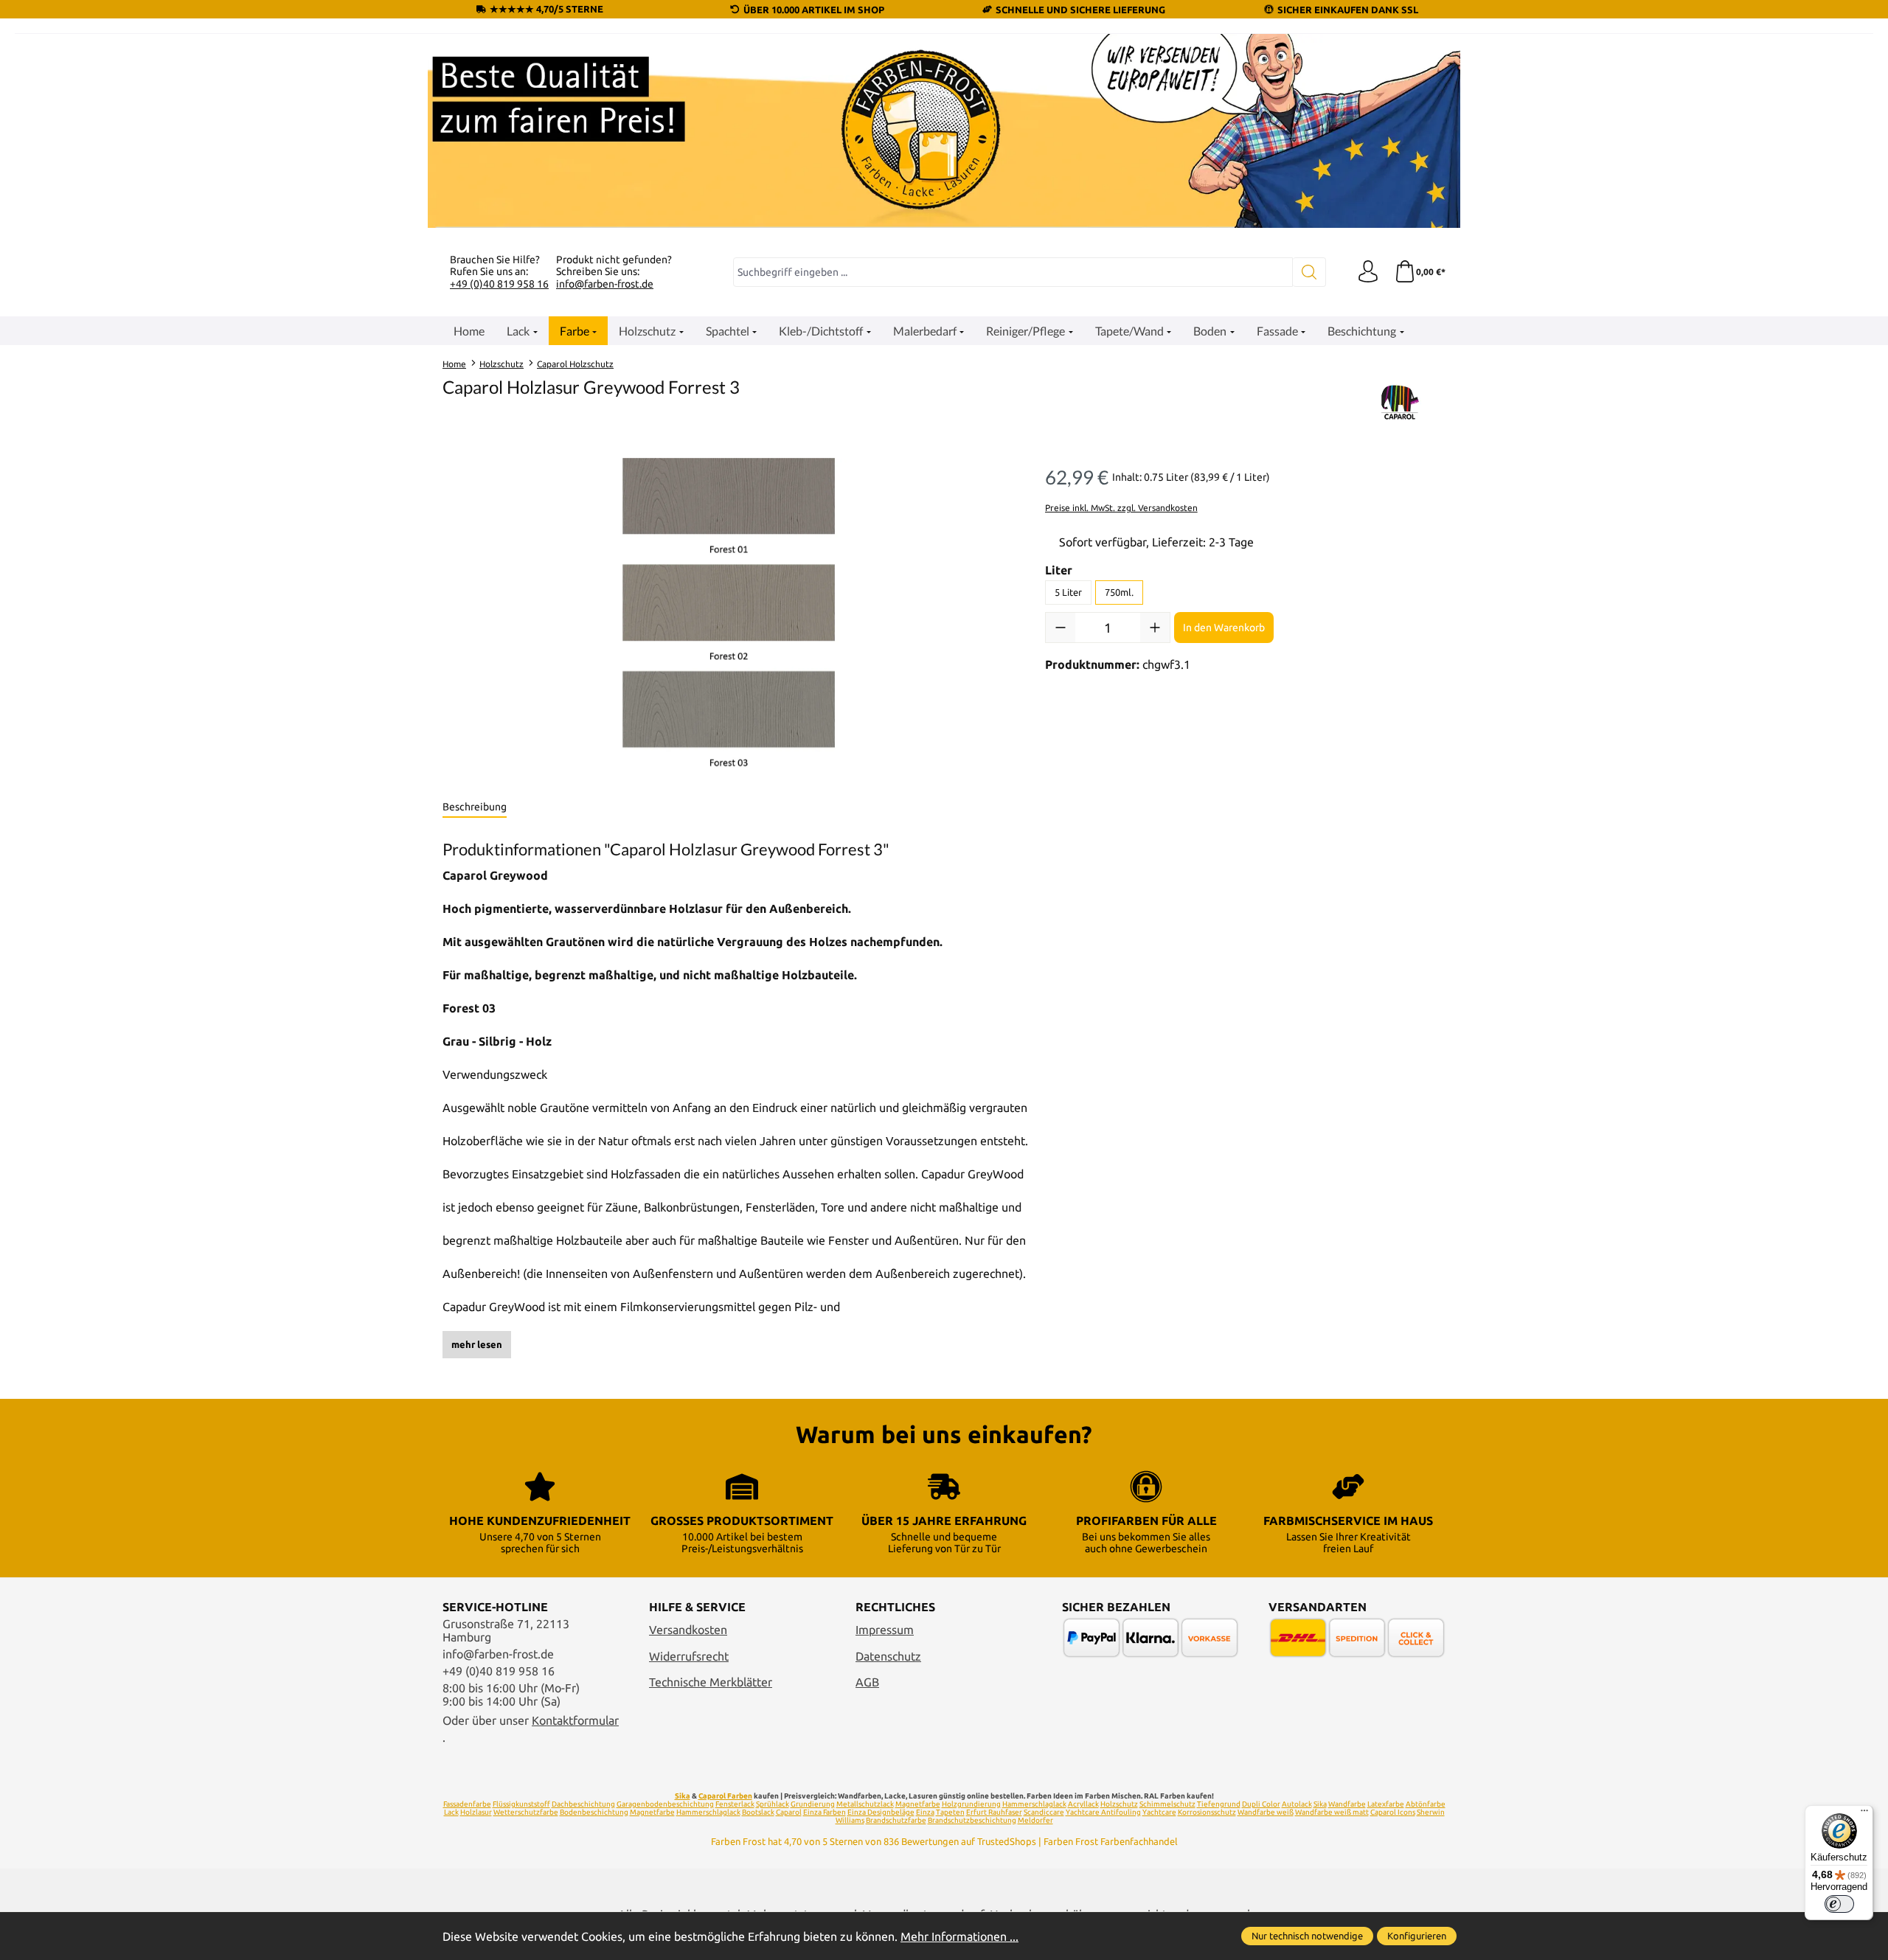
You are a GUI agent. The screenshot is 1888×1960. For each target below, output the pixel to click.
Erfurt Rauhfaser (994, 1812)
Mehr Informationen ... (959, 1936)
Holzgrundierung (971, 1804)
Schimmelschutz (1167, 1804)
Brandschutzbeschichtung (972, 1820)
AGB (867, 1682)
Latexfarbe (1386, 1804)
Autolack (1297, 1804)
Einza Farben (825, 1812)
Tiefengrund (1219, 1804)
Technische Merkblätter (711, 1682)
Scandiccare (1044, 1812)
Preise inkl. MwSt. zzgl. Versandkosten (1121, 508)
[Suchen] (1309, 272)
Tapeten (950, 1812)
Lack (451, 1812)
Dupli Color (1261, 1804)
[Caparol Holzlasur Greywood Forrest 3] (729, 616)
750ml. (1119, 592)
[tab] (475, 807)
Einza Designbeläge (881, 1812)
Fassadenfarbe (467, 1804)
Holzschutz (1119, 1804)
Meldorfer (1035, 1820)
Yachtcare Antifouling (1103, 1812)
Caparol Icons (1393, 1812)
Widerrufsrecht (689, 1656)
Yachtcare (1159, 1812)
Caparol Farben (725, 1796)
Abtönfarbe (1426, 1804)
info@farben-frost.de (605, 284)
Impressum (885, 1630)
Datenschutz (888, 1656)
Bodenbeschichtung (594, 1812)
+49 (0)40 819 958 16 (499, 284)
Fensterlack (735, 1804)
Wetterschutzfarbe (526, 1812)
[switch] (1839, 1904)
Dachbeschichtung (583, 1804)
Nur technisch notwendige (1307, 1936)
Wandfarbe (1347, 1804)
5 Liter (1068, 592)
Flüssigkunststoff (521, 1804)
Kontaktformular (575, 1720)
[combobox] (1013, 272)
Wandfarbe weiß (1266, 1812)
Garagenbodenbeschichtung (665, 1804)
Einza (925, 1812)
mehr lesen (477, 1344)
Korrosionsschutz (1207, 1812)
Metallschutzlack (865, 1804)
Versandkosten (688, 1630)
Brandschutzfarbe (896, 1820)
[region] (729, 616)
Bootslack (758, 1812)
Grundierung (813, 1804)
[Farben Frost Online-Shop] (944, 131)
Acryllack (1083, 1804)
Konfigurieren (1417, 1936)
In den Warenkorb (1224, 628)
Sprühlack (773, 1804)
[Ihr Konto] (1368, 272)
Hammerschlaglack (1034, 1804)
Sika (683, 1796)
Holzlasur (476, 1812)
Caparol (789, 1812)
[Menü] (1864, 1814)
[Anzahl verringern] (1061, 628)
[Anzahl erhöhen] (1155, 628)
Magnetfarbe (918, 1804)
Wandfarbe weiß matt (1332, 1812)
